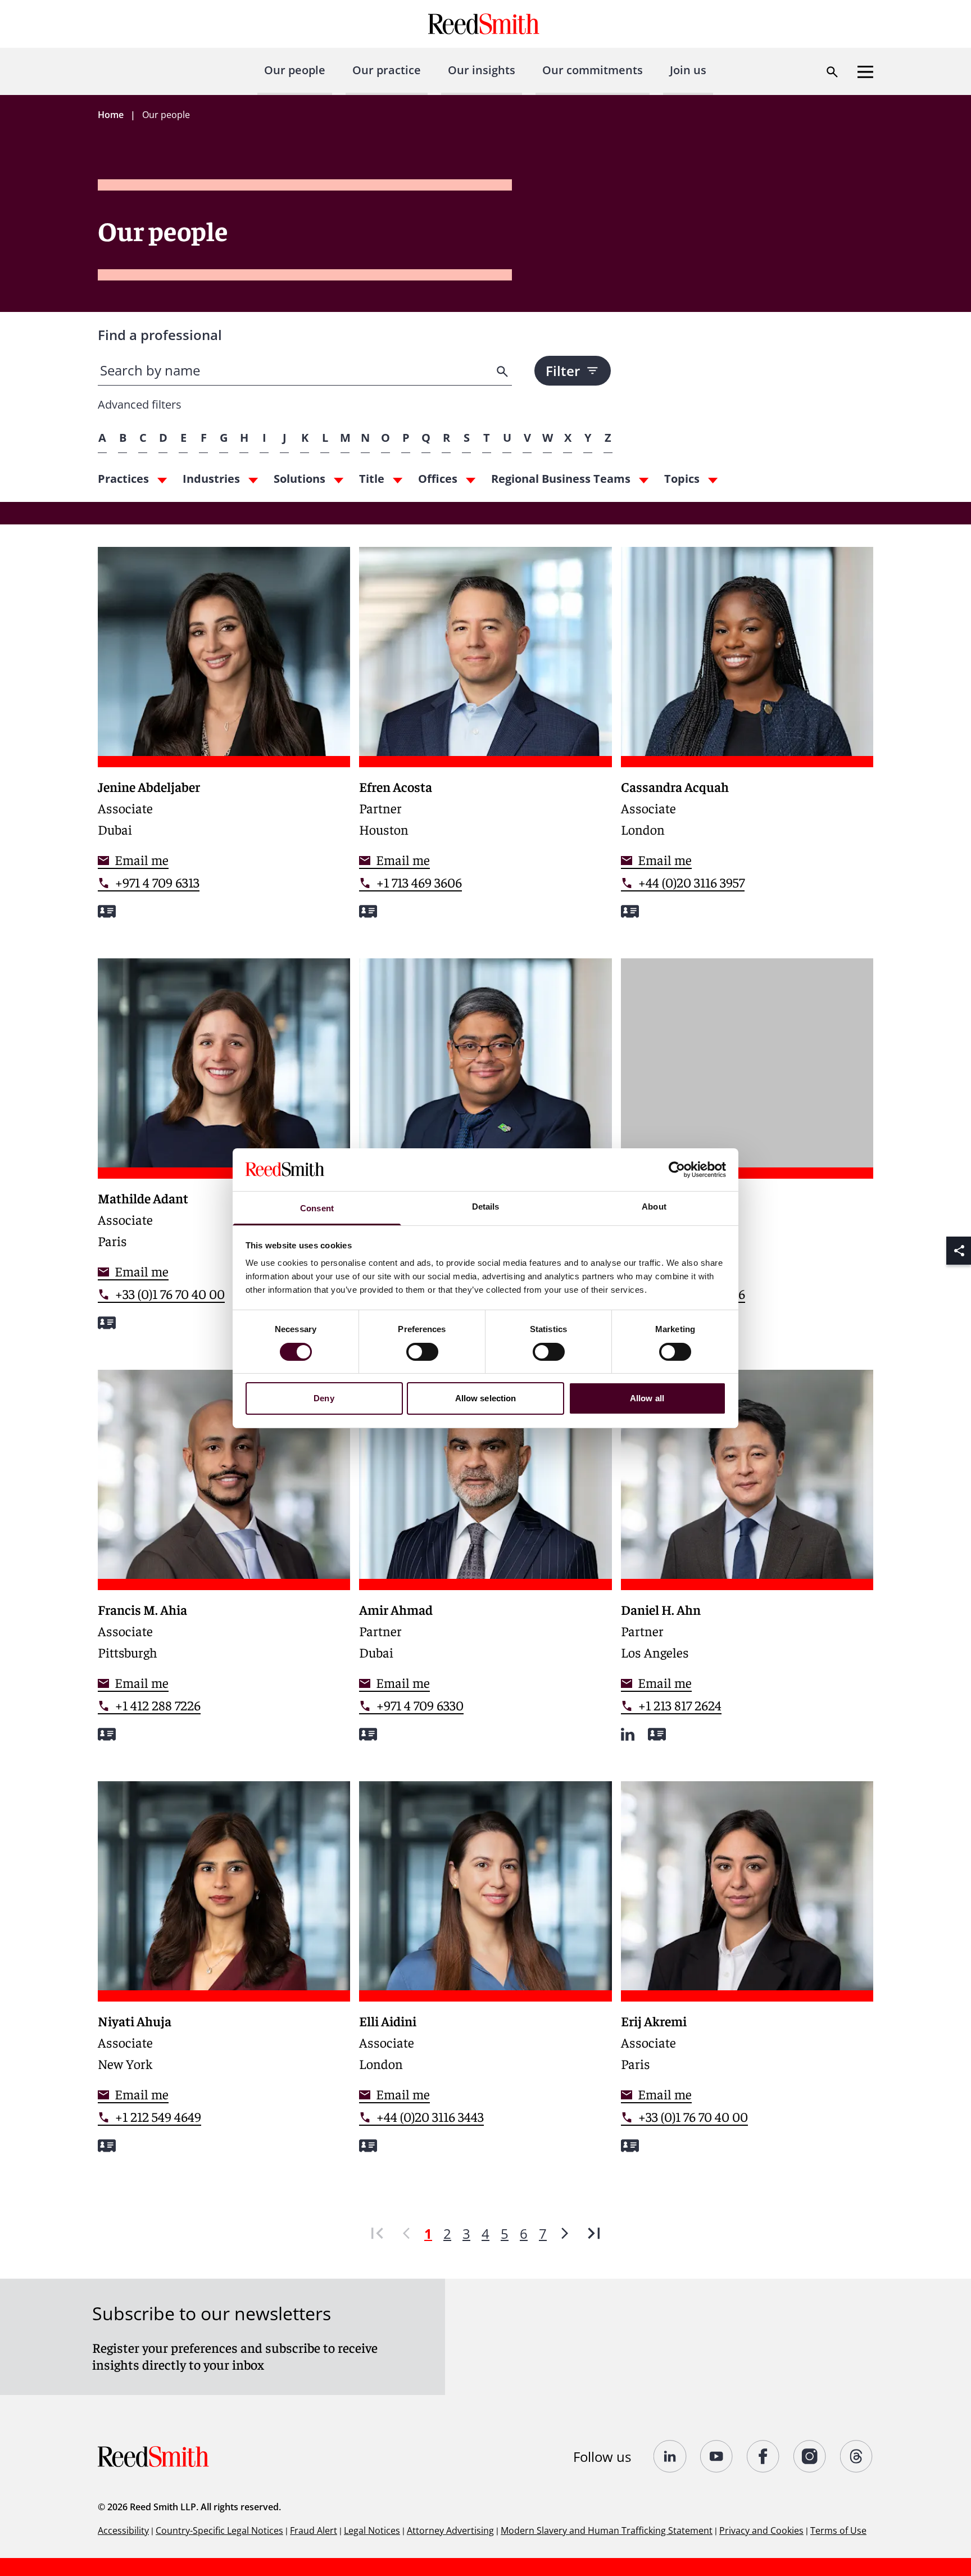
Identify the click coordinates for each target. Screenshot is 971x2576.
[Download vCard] (107, 911)
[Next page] (565, 2233)
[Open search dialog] (832, 72)
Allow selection (486, 1398)
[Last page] (594, 2233)
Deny (324, 1398)
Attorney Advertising (450, 2530)
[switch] (422, 1352)
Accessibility (123, 2530)
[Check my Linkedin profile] (628, 1734)
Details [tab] (486, 1206)
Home (111, 115)
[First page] (377, 2233)
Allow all (647, 1398)
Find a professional (160, 335)
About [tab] (654, 1206)
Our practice (387, 70)
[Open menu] (865, 72)
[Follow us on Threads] (857, 2456)
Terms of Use (838, 2530)
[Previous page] (406, 2233)
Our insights (482, 70)
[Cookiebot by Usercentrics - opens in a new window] (677, 1170)
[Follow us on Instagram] (810, 2456)
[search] (503, 372)
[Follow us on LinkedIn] (670, 2456)
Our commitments (593, 70)
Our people (295, 70)
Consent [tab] (317, 1208)
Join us (688, 70)
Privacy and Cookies (761, 2530)
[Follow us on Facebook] (763, 2456)
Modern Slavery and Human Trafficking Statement (607, 2530)
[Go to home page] (485, 24)
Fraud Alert (314, 2530)
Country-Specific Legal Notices (219, 2530)
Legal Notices (372, 2530)
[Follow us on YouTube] (717, 2456)
